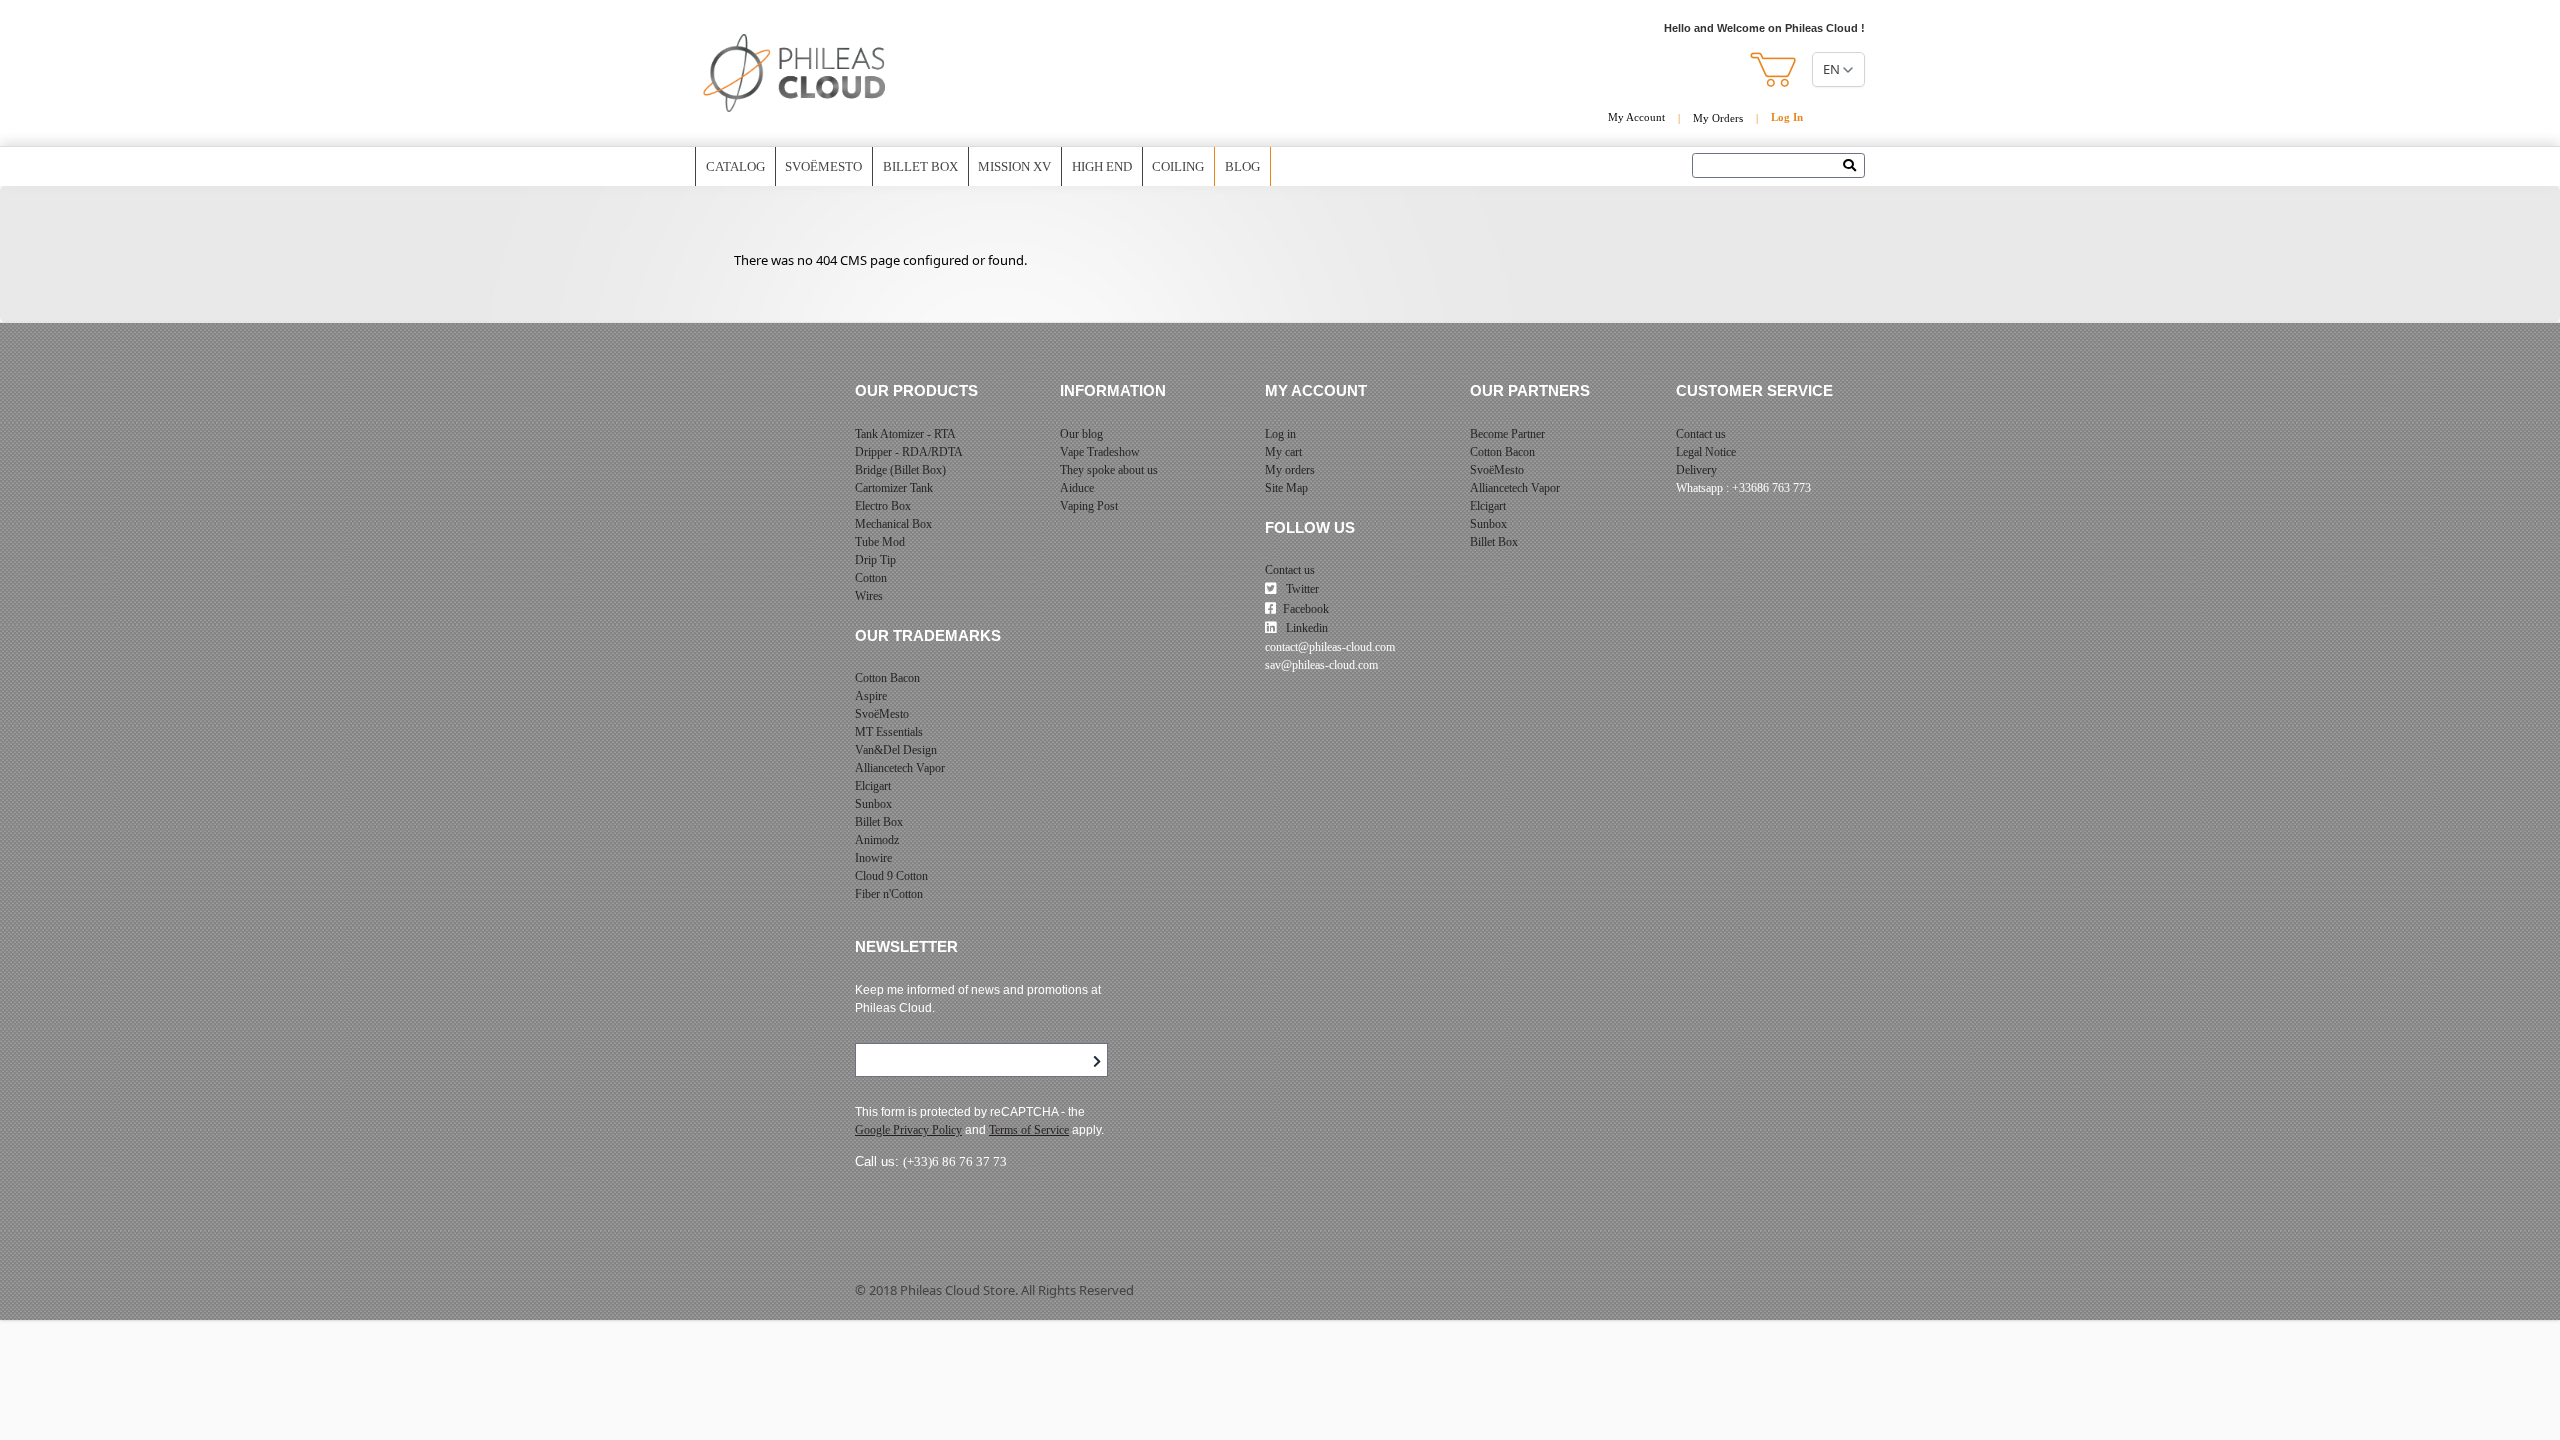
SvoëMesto (882, 714)
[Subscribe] (1097, 1062)
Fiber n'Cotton (889, 894)
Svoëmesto (823, 166)
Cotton (871, 578)
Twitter (1301, 589)
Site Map (1286, 488)
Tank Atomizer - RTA (905, 434)
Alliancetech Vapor (900, 768)
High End (1102, 166)
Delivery (1696, 470)
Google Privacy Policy (908, 1130)
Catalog (735, 166)
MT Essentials (889, 732)
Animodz (877, 840)
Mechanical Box (893, 524)
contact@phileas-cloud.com (1330, 647)
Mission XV (1014, 166)
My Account (1636, 117)
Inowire (873, 858)
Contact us (1290, 570)
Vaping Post (1089, 506)
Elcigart (873, 786)
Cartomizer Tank (894, 488)
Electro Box (883, 506)
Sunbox (873, 804)
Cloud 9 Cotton (891, 876)
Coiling (1178, 166)
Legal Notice (1706, 452)
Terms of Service (1029, 1130)
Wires (869, 596)
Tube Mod (880, 542)
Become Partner (1507, 434)
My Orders (1718, 118)
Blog (1242, 166)
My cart (1283, 452)
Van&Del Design (896, 750)
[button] (1774, 69)
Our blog (1081, 434)
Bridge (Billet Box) (900, 470)
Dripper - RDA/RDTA (909, 452)
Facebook (1306, 609)
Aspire (871, 696)
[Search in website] (1854, 167)
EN (1831, 69)
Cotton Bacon (887, 678)
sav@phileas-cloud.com (1321, 665)
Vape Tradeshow (1100, 452)
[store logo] (795, 73)
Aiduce (1077, 488)
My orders (1290, 470)
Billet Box (920, 166)
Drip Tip (875, 560)
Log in (1280, 434)
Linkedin (1305, 628)
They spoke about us (1109, 470)
